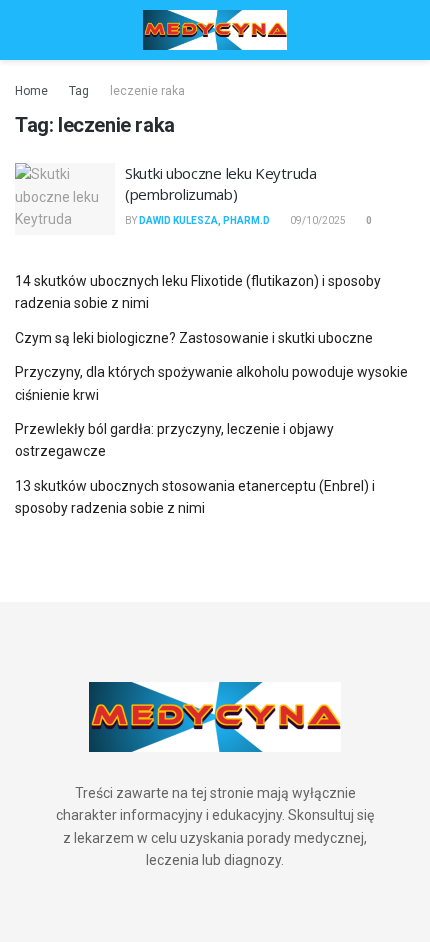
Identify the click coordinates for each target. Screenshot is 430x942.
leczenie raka (147, 91)
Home (31, 91)
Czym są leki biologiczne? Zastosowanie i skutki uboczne (194, 338)
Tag (79, 91)
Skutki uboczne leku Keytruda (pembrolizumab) (221, 183)
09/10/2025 (317, 220)
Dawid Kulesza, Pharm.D (204, 220)
